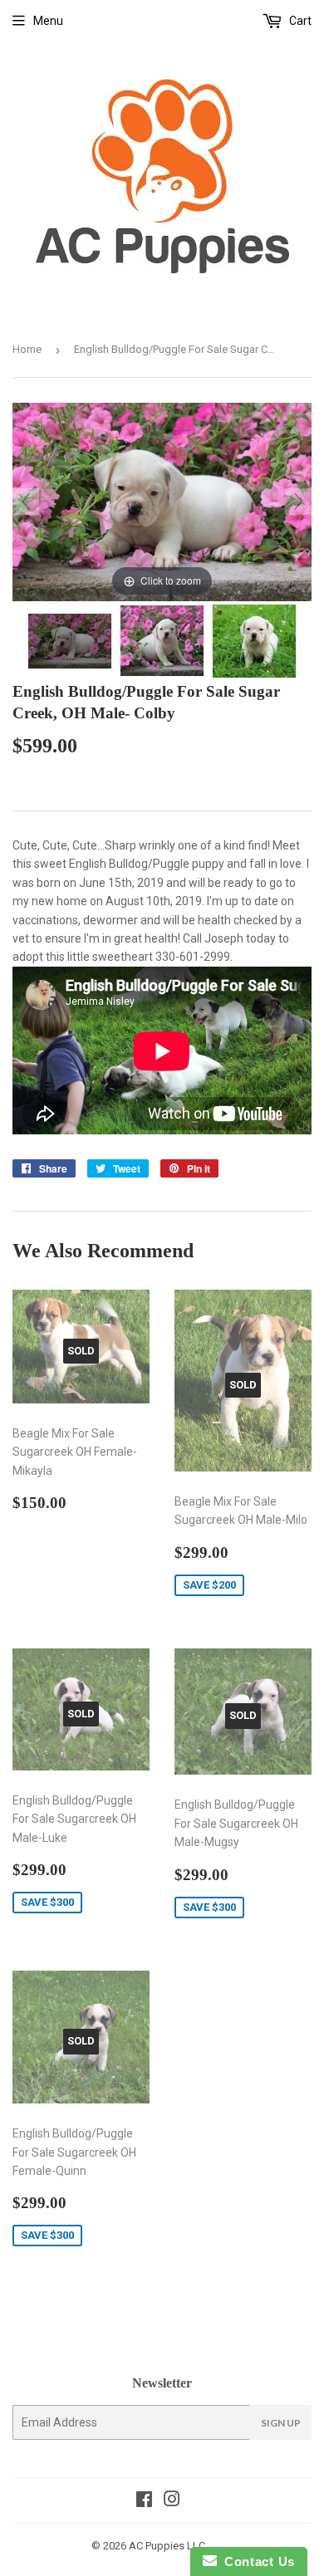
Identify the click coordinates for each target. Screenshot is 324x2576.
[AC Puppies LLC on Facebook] (144, 2501)
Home (27, 349)
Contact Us (256, 2561)
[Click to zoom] (162, 501)
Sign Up (281, 2423)
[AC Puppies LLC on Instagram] (172, 2501)
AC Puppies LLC (167, 2546)
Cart (299, 21)
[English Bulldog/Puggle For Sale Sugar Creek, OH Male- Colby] (70, 641)
